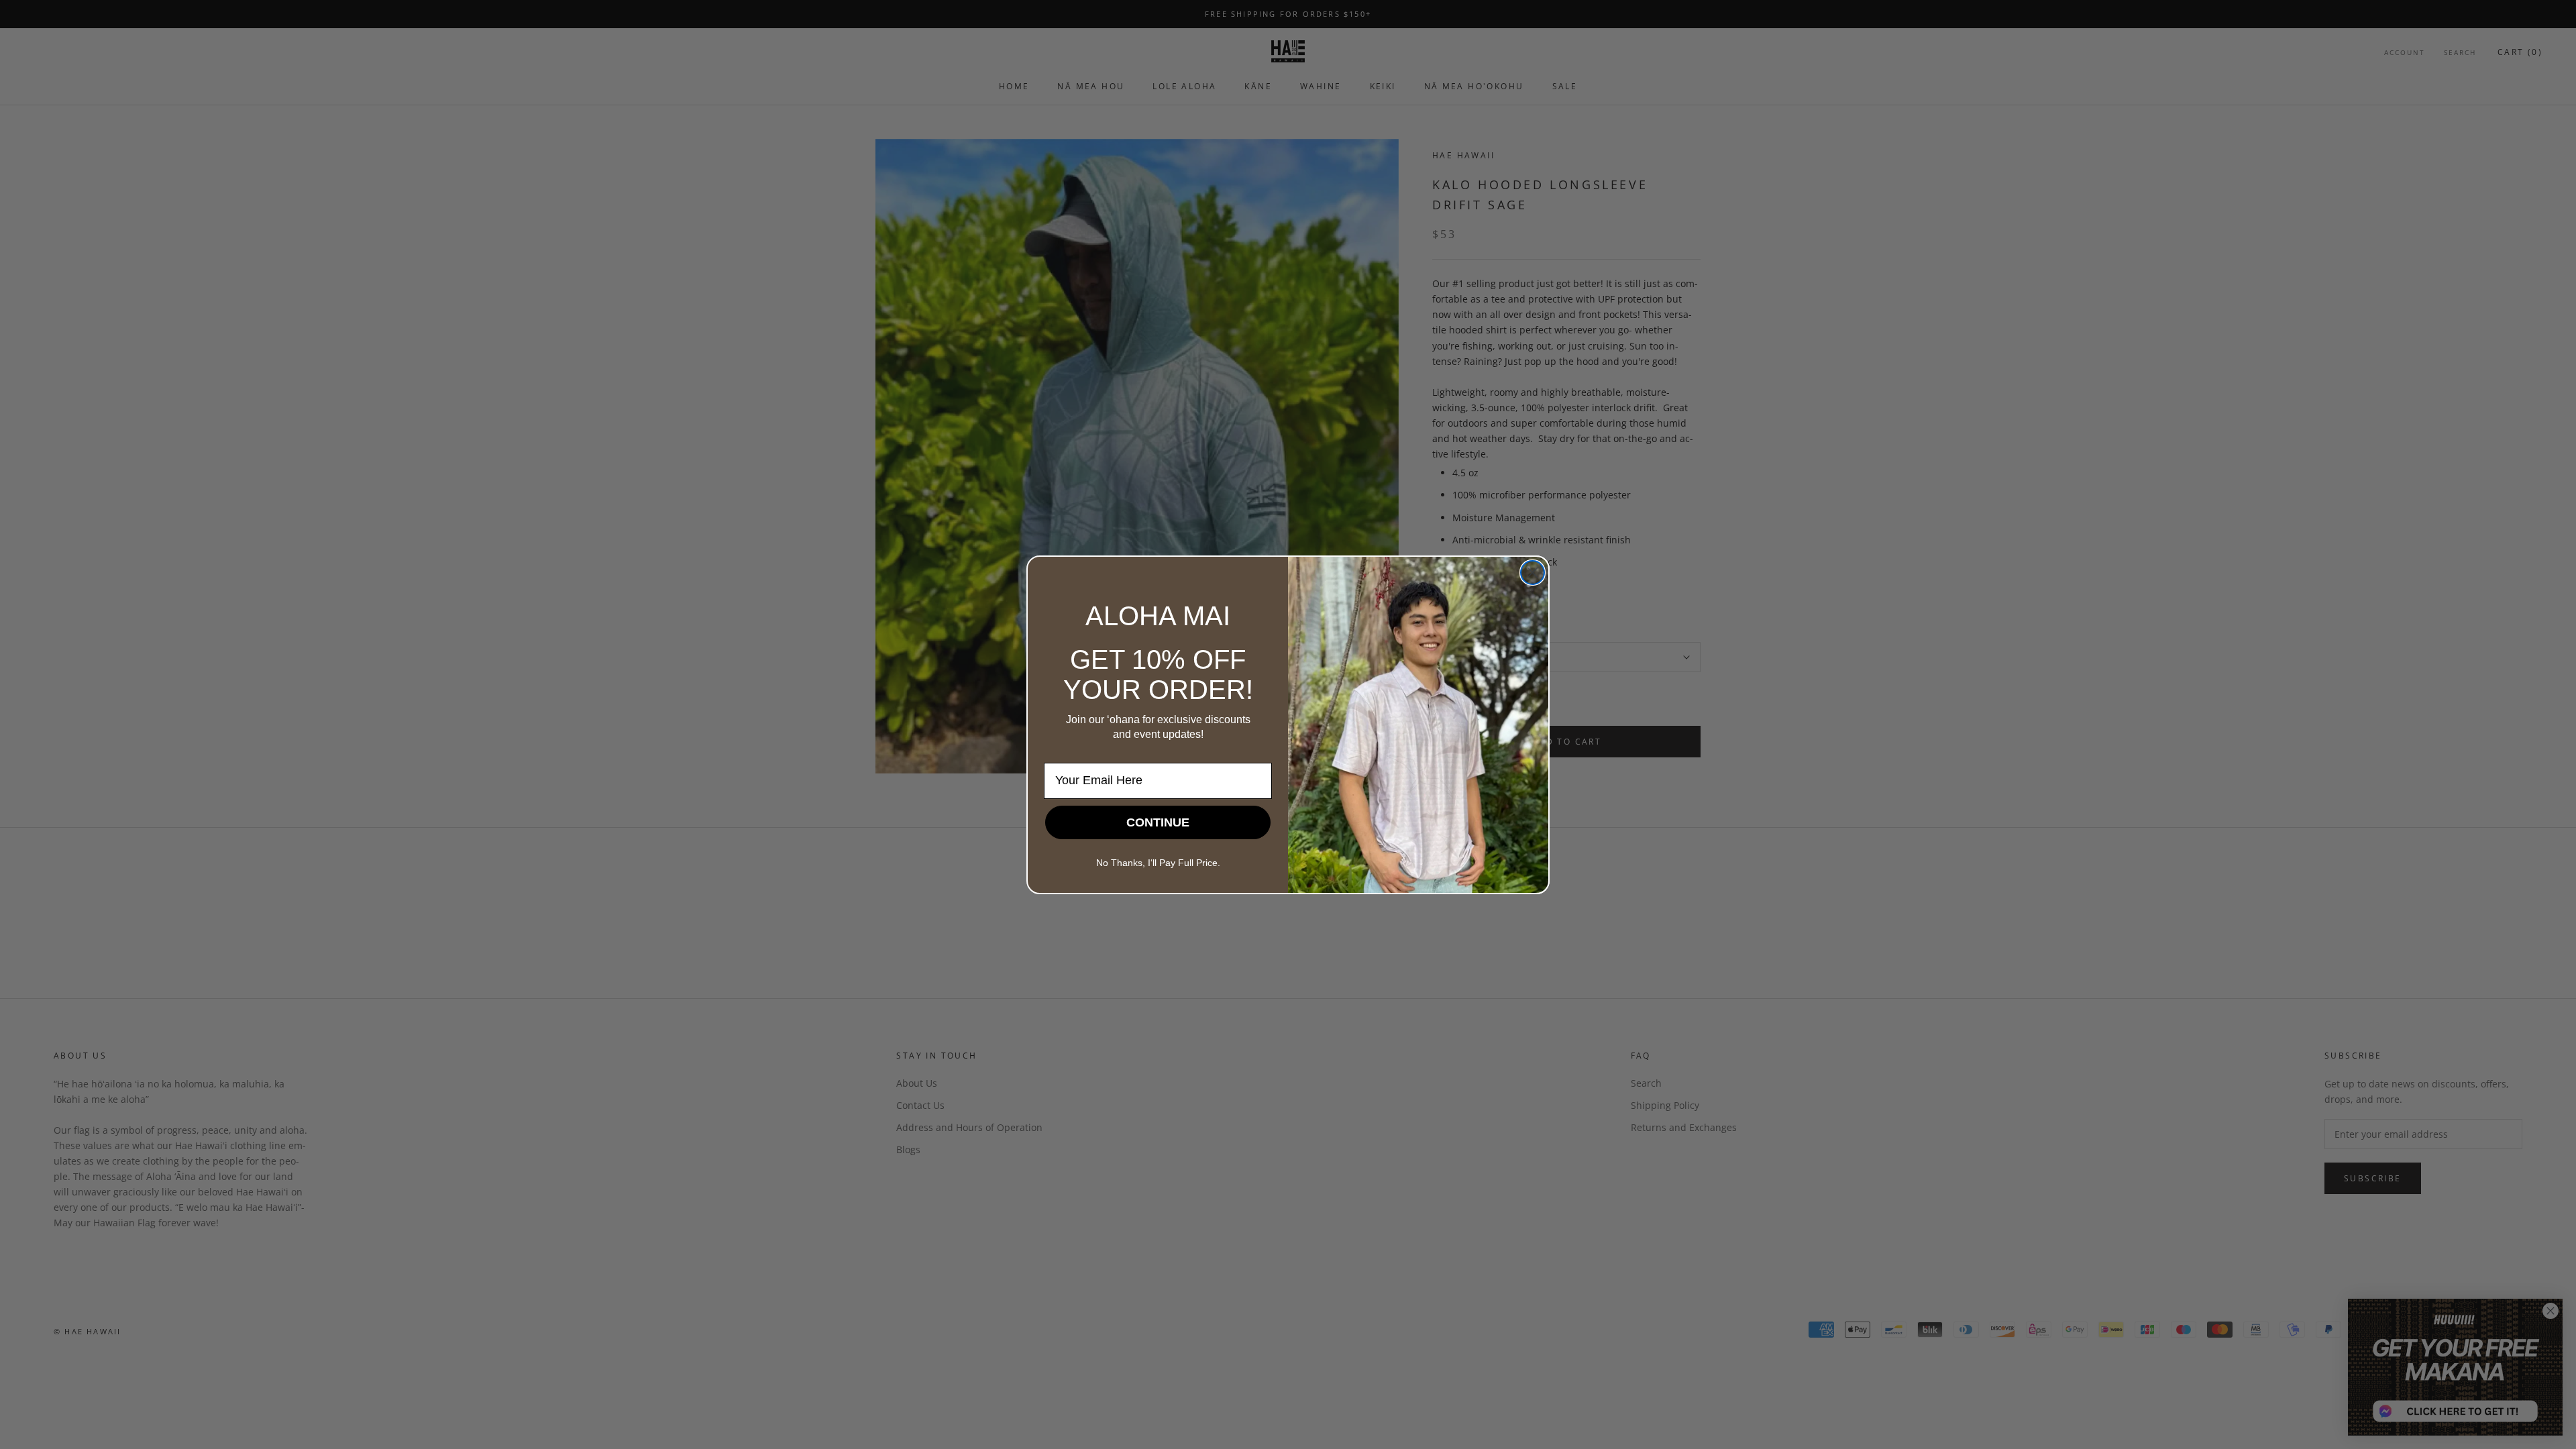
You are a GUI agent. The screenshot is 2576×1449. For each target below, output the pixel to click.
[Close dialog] (1533, 573)
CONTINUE (1158, 822)
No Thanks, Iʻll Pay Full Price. (1158, 863)
